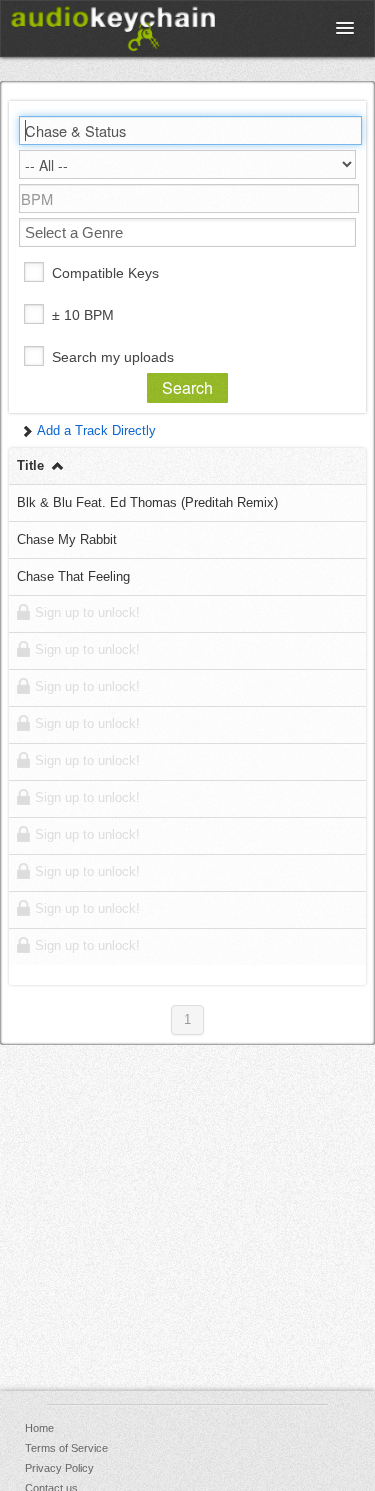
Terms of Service (66, 1448)
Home (39, 1428)
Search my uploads (113, 357)
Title (32, 465)
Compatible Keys (105, 273)
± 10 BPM (83, 315)
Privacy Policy (59, 1468)
